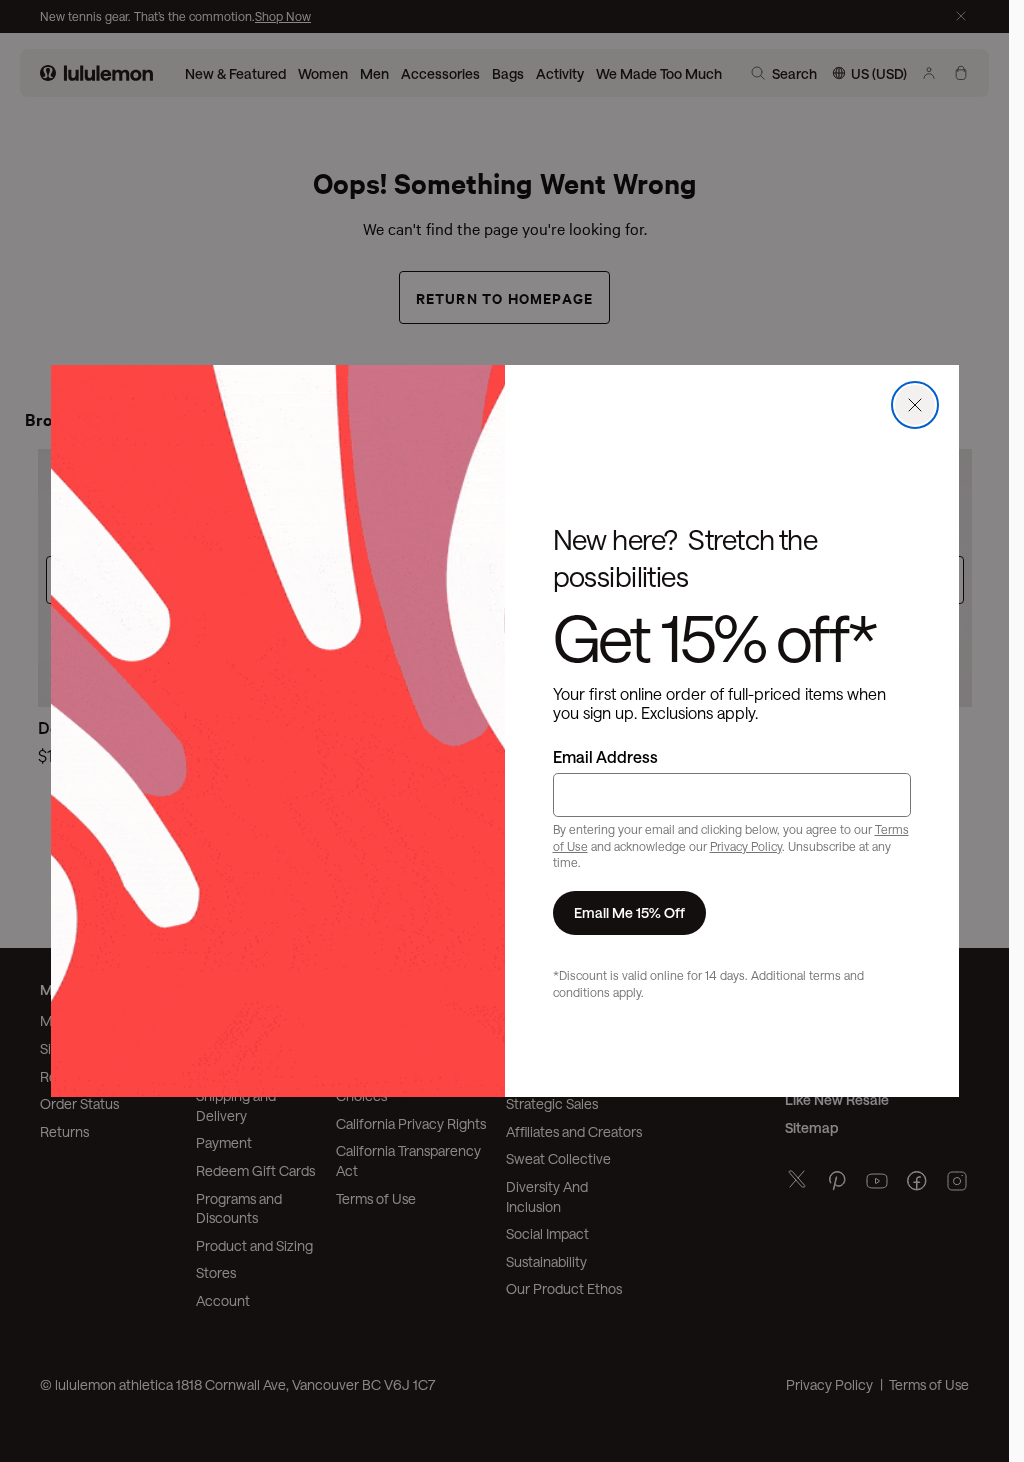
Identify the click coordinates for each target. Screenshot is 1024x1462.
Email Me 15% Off (629, 912)
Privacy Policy (746, 846)
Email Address (605, 756)
